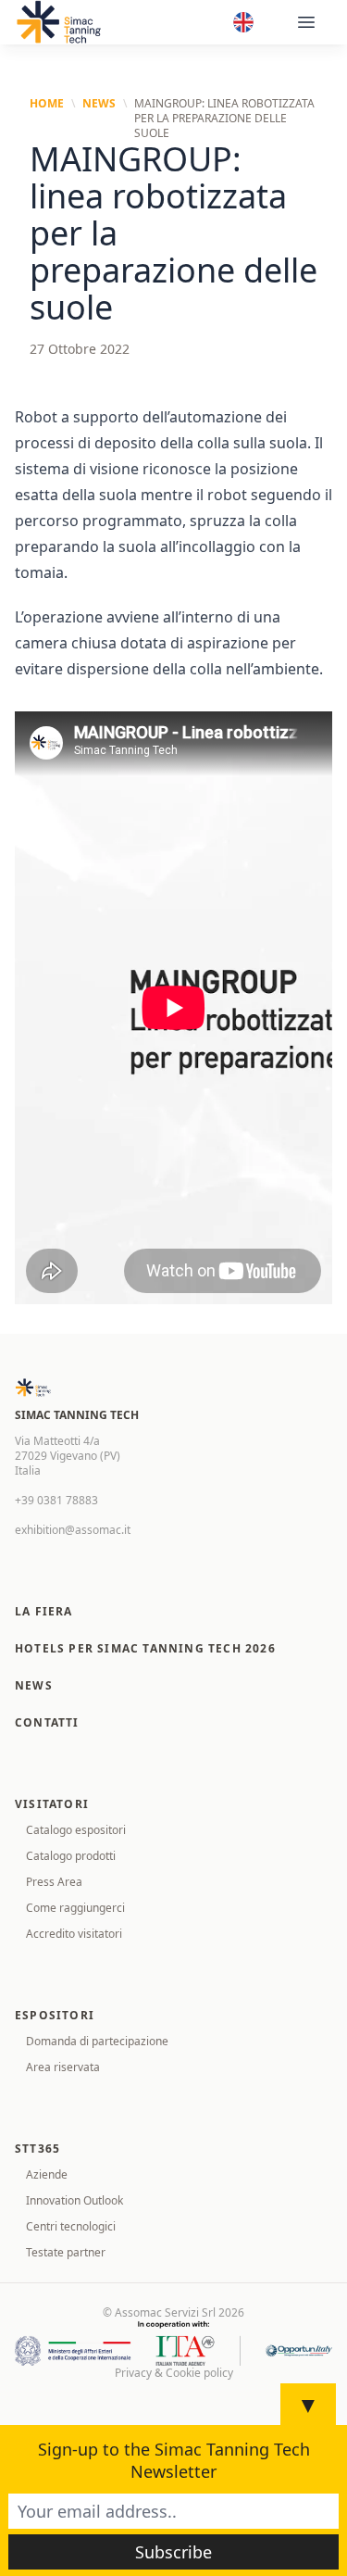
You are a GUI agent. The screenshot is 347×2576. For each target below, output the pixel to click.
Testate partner (66, 2252)
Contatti (47, 1722)
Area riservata (63, 2067)
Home (47, 104)
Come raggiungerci (75, 1908)
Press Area (54, 1882)
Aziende (47, 2174)
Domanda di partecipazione (97, 2041)
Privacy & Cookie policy (174, 2373)
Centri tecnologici (71, 2226)
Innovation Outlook (74, 2200)
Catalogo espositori (76, 1830)
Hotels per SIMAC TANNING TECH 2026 (145, 1648)
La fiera (44, 1611)
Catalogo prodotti (71, 1856)
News (99, 104)
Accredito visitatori (74, 1934)
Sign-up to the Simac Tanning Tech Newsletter (174, 2460)
